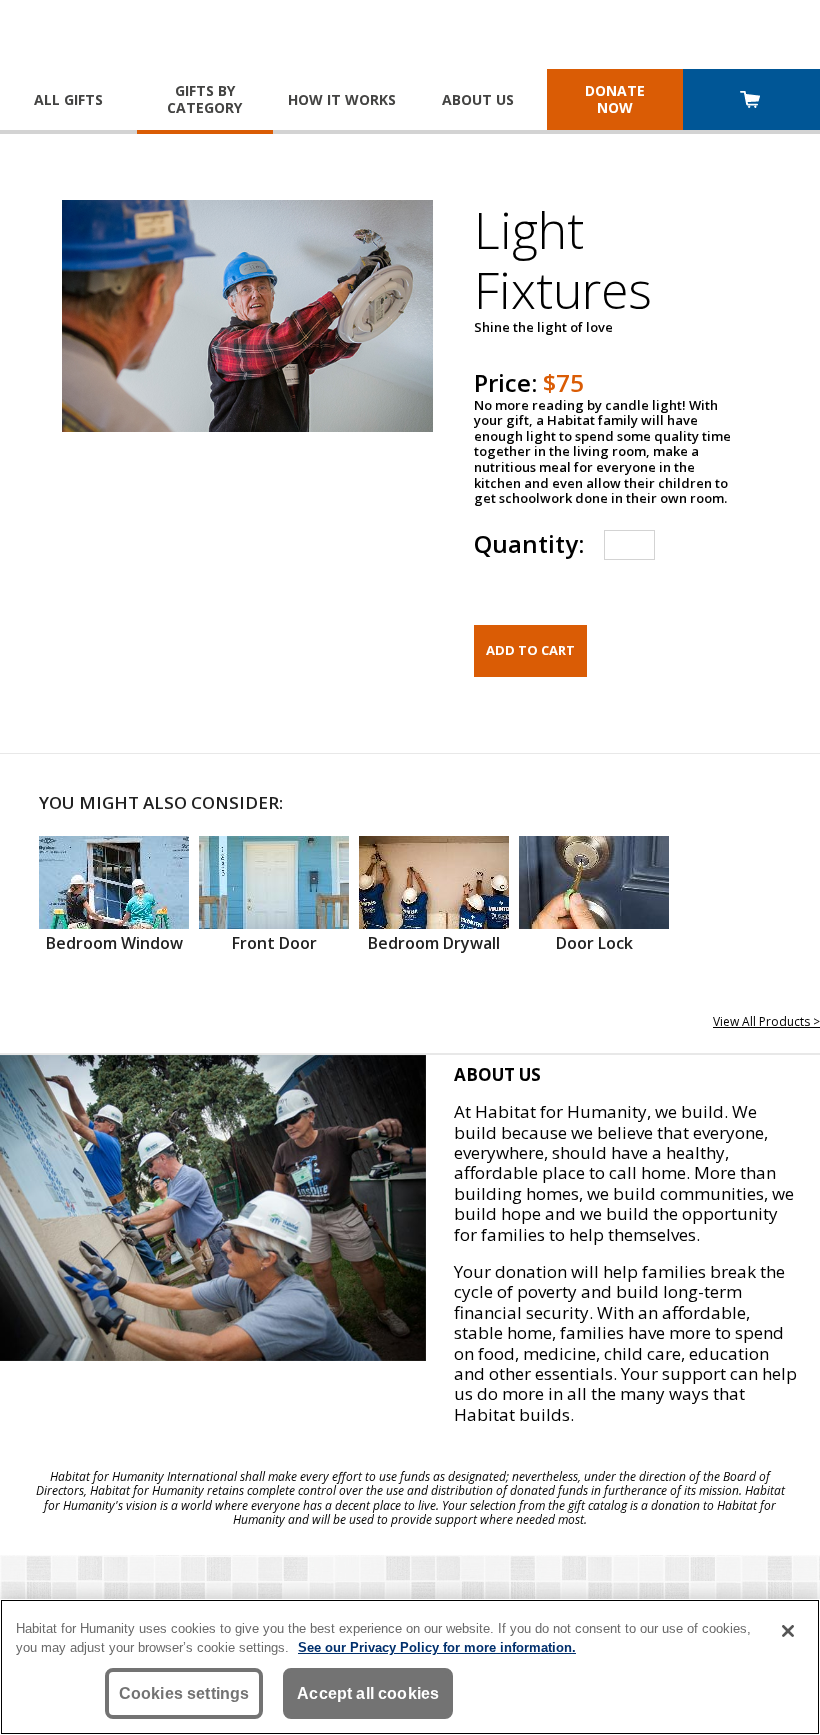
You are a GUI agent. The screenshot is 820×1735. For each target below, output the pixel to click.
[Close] (788, 1631)
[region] (410, 1667)
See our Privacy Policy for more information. (437, 1647)
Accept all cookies (368, 1693)
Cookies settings (184, 1693)
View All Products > (766, 1021)
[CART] (751, 101)
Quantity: (529, 543)
